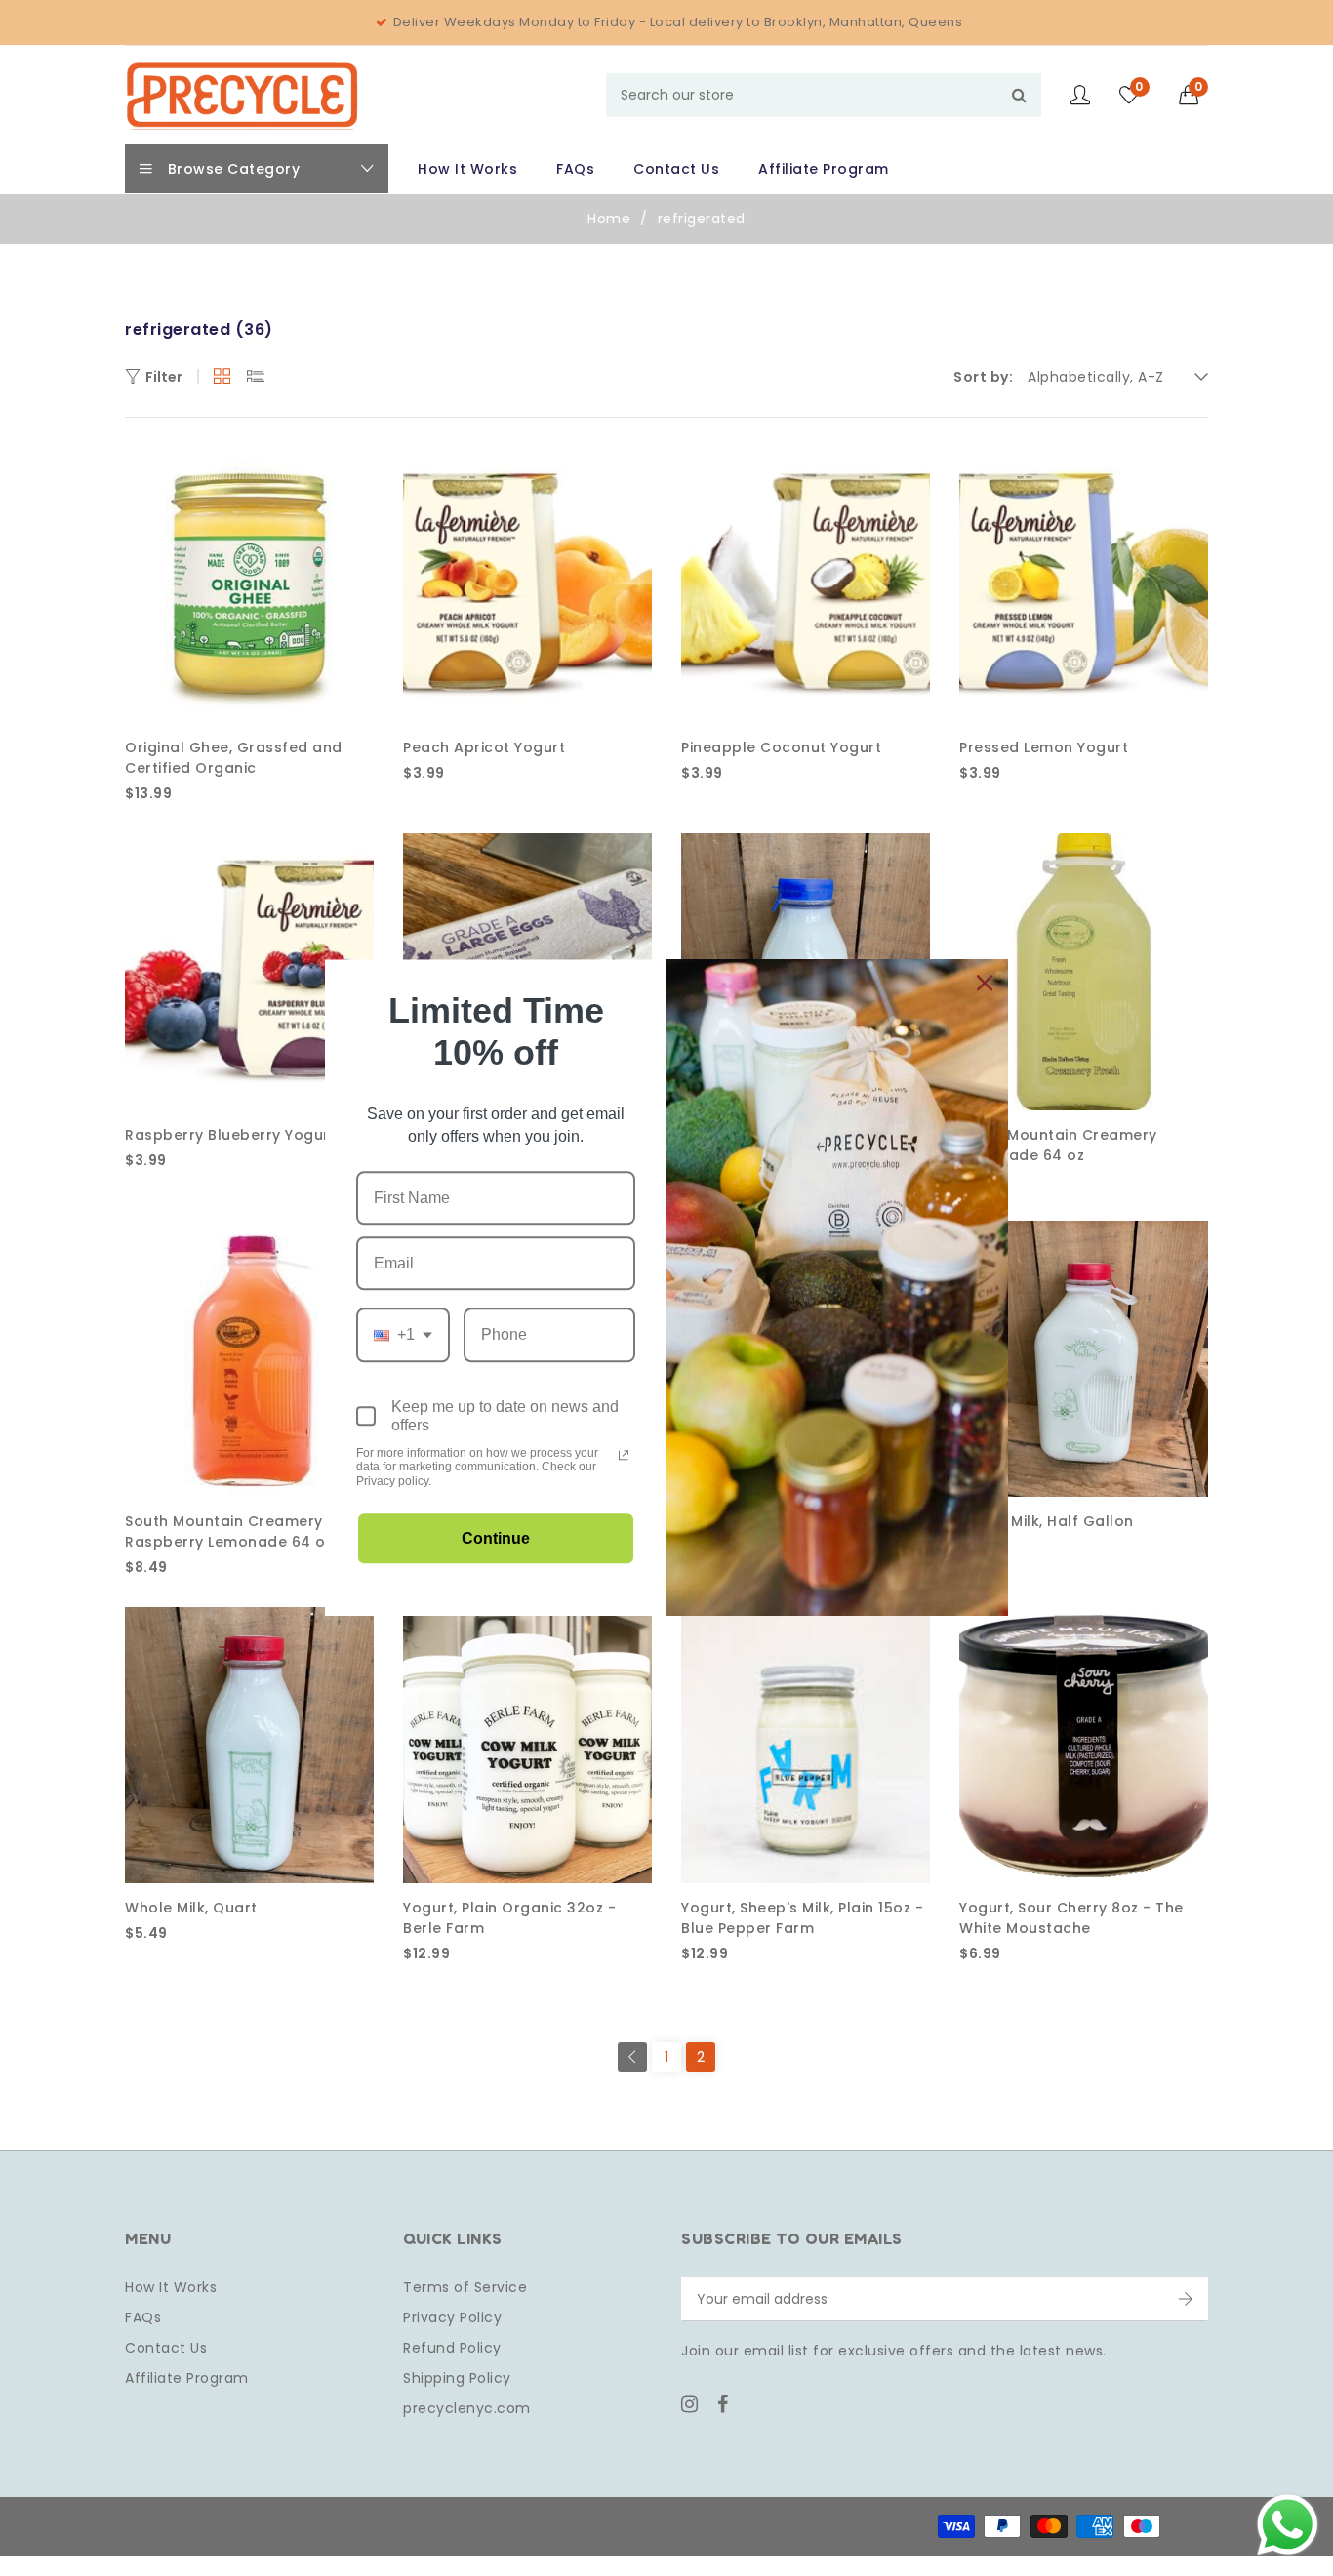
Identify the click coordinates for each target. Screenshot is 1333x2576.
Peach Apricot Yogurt (484, 747)
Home (609, 219)
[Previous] (632, 2057)
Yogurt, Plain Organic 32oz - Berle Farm (509, 1918)
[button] (1194, 95)
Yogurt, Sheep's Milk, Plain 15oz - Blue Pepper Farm (802, 1918)
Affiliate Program (187, 2378)
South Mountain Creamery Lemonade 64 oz (1058, 1145)
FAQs (143, 2317)
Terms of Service (465, 2287)
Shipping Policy (457, 2378)
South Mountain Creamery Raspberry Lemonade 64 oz (229, 1531)
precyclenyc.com (467, 2408)
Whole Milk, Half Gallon (1047, 1521)
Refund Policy (452, 2348)
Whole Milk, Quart (191, 1908)
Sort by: (983, 377)
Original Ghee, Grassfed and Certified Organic (234, 758)
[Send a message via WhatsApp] (1288, 2525)
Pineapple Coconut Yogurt (781, 747)
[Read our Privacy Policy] (624, 1455)
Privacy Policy (452, 2317)
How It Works (171, 2287)
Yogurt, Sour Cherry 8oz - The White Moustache (1071, 1918)
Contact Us (166, 2348)
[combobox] (824, 95)
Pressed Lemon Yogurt (1044, 747)
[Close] (985, 983)
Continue (496, 1539)
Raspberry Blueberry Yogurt (230, 1135)
